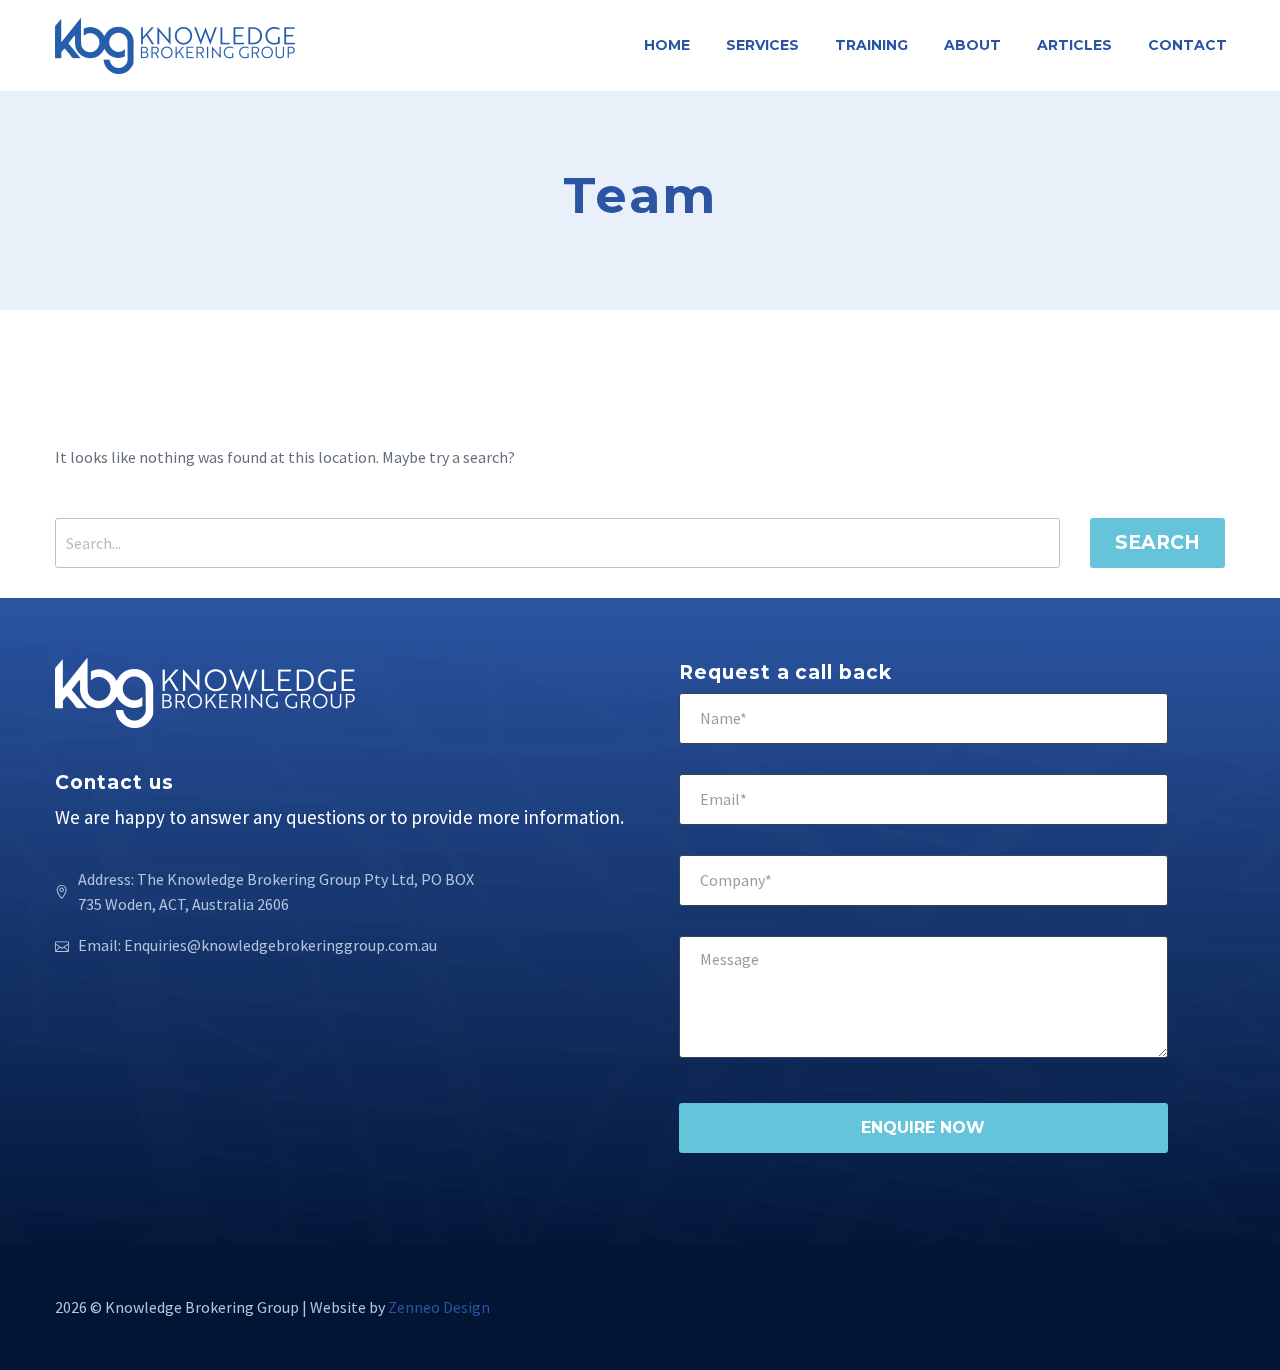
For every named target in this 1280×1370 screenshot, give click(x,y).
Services (762, 45)
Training (871, 45)
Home (667, 45)
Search (1157, 542)
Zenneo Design (439, 1307)
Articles (1074, 45)
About (972, 45)
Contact (1187, 45)
